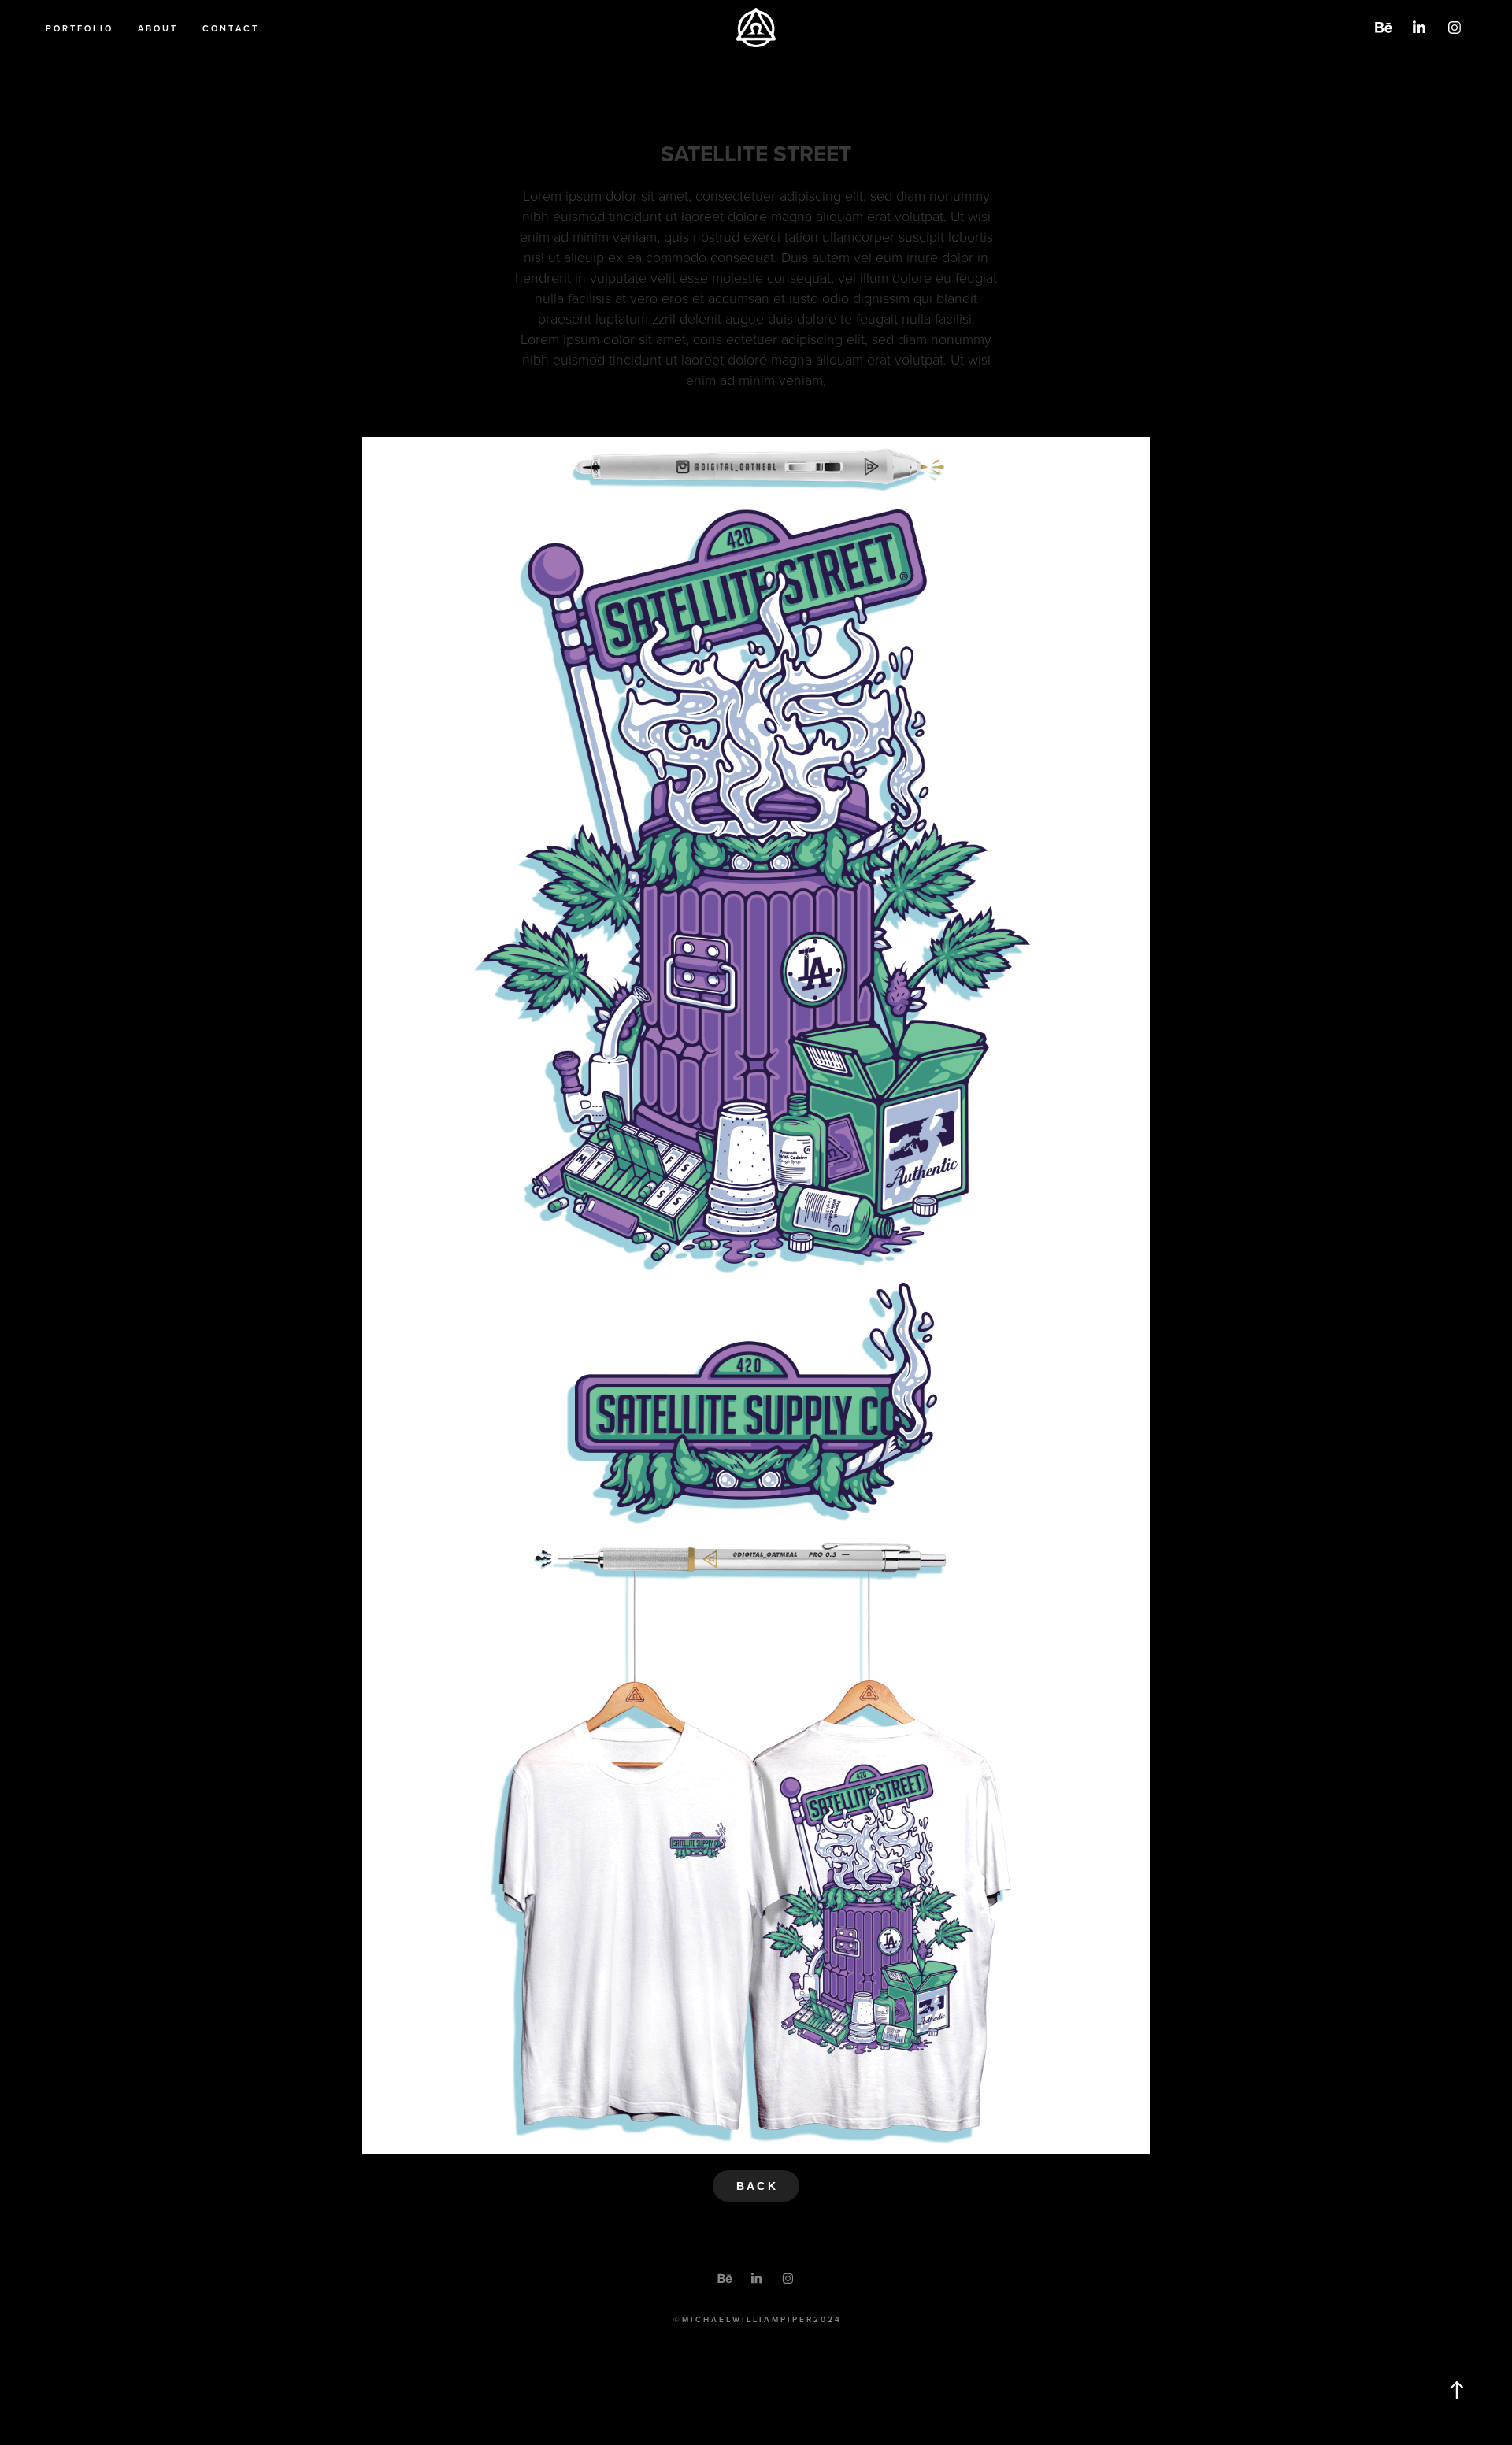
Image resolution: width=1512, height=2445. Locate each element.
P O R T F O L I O (78, 28)
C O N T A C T (230, 28)
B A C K (756, 2186)
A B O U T (157, 28)
